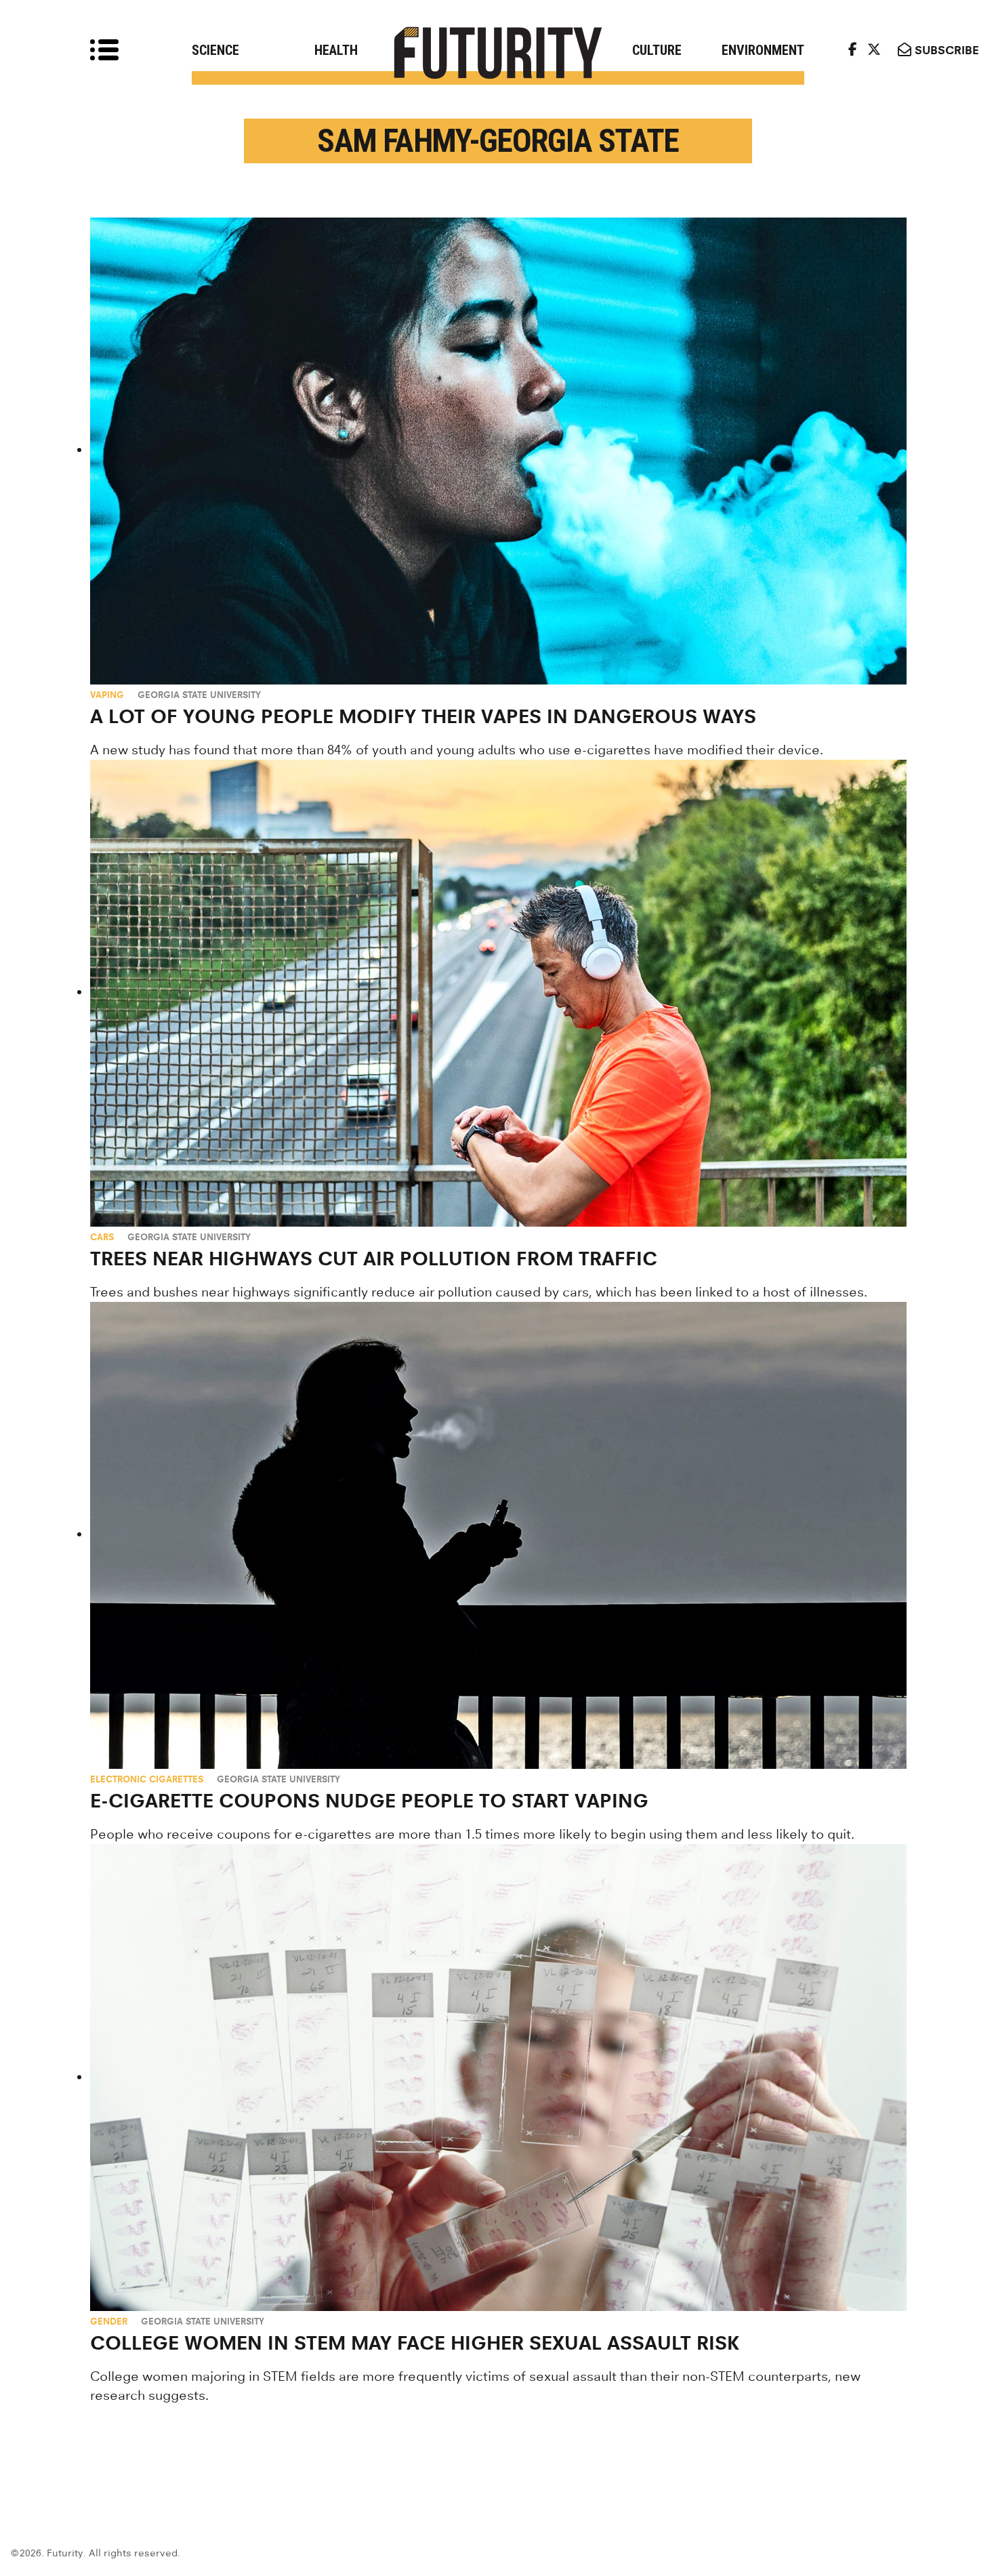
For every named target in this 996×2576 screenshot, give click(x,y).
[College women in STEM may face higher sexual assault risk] (498, 2078)
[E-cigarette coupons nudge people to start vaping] (498, 1535)
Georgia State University (199, 695)
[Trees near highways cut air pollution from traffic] (498, 993)
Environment (763, 50)
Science (215, 50)
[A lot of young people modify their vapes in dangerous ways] (498, 451)
